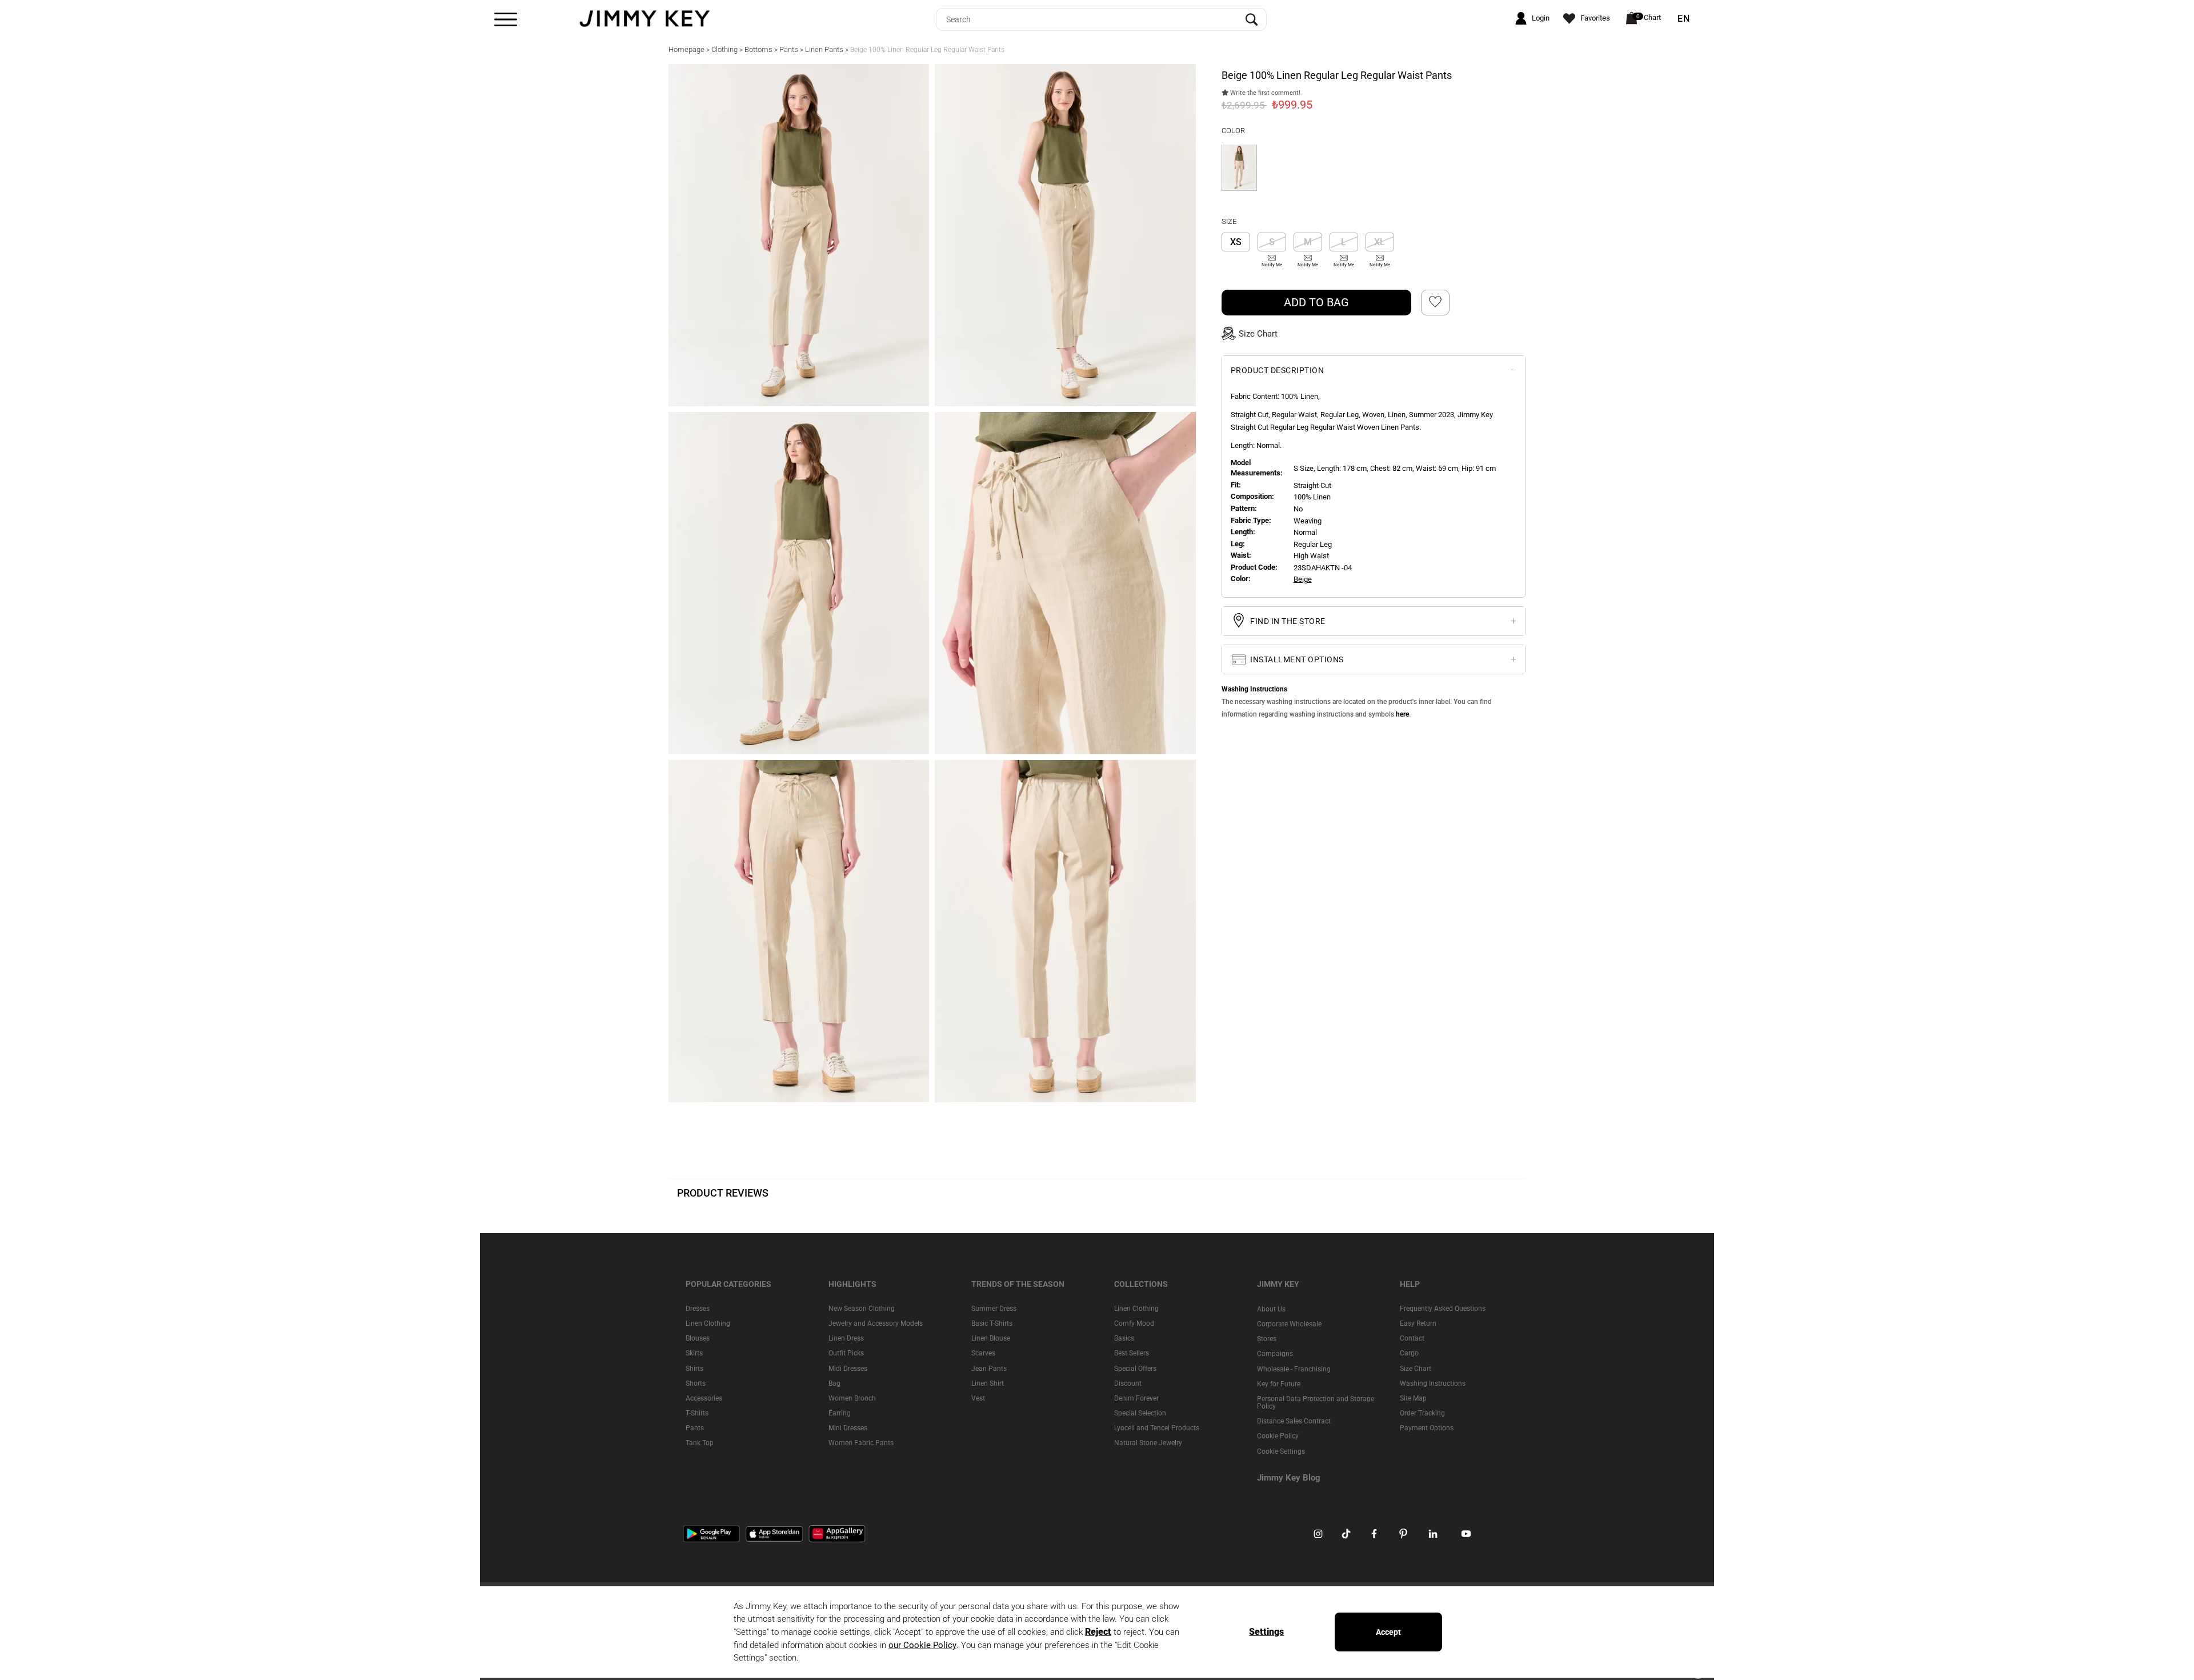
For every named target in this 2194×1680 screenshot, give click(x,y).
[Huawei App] (837, 1533)
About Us (1271, 1309)
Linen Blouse (991, 1338)
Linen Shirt (988, 1383)
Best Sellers (1132, 1353)
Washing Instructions (1433, 1383)
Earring (840, 1413)
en (1684, 19)
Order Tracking (1422, 1413)
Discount (1128, 1383)
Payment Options (1427, 1428)
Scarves (983, 1353)
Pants (695, 1428)
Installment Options (1296, 659)
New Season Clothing (862, 1309)
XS (1236, 242)
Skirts (694, 1353)
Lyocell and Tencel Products (1157, 1428)
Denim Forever (1136, 1398)
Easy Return (1418, 1323)
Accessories (704, 1398)
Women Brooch (852, 1398)
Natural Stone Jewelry (1148, 1443)
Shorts (696, 1383)
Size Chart (1416, 1369)
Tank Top (700, 1443)
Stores (1267, 1339)
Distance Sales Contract (1294, 1421)
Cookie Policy (1278, 1436)
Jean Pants (989, 1369)
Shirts (694, 1369)
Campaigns (1275, 1354)
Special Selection (1140, 1413)
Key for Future (1279, 1384)
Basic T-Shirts (992, 1323)
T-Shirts (697, 1413)
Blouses (698, 1338)
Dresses (698, 1309)
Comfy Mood (1134, 1323)
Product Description (1278, 370)
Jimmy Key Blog (1289, 1478)
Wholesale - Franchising (1294, 1369)
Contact (1412, 1338)
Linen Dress (846, 1338)
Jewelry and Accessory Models (876, 1323)
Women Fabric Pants (861, 1443)
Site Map (1413, 1398)
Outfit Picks (846, 1353)
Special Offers (1135, 1369)
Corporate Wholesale (1289, 1324)
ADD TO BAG (1316, 302)
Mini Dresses (848, 1428)
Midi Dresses (848, 1369)
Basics (1124, 1338)
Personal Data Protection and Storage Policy (1316, 1403)
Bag (834, 1383)
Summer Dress (994, 1309)
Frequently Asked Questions (1443, 1309)
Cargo (1409, 1353)
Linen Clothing (708, 1323)
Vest (978, 1398)
